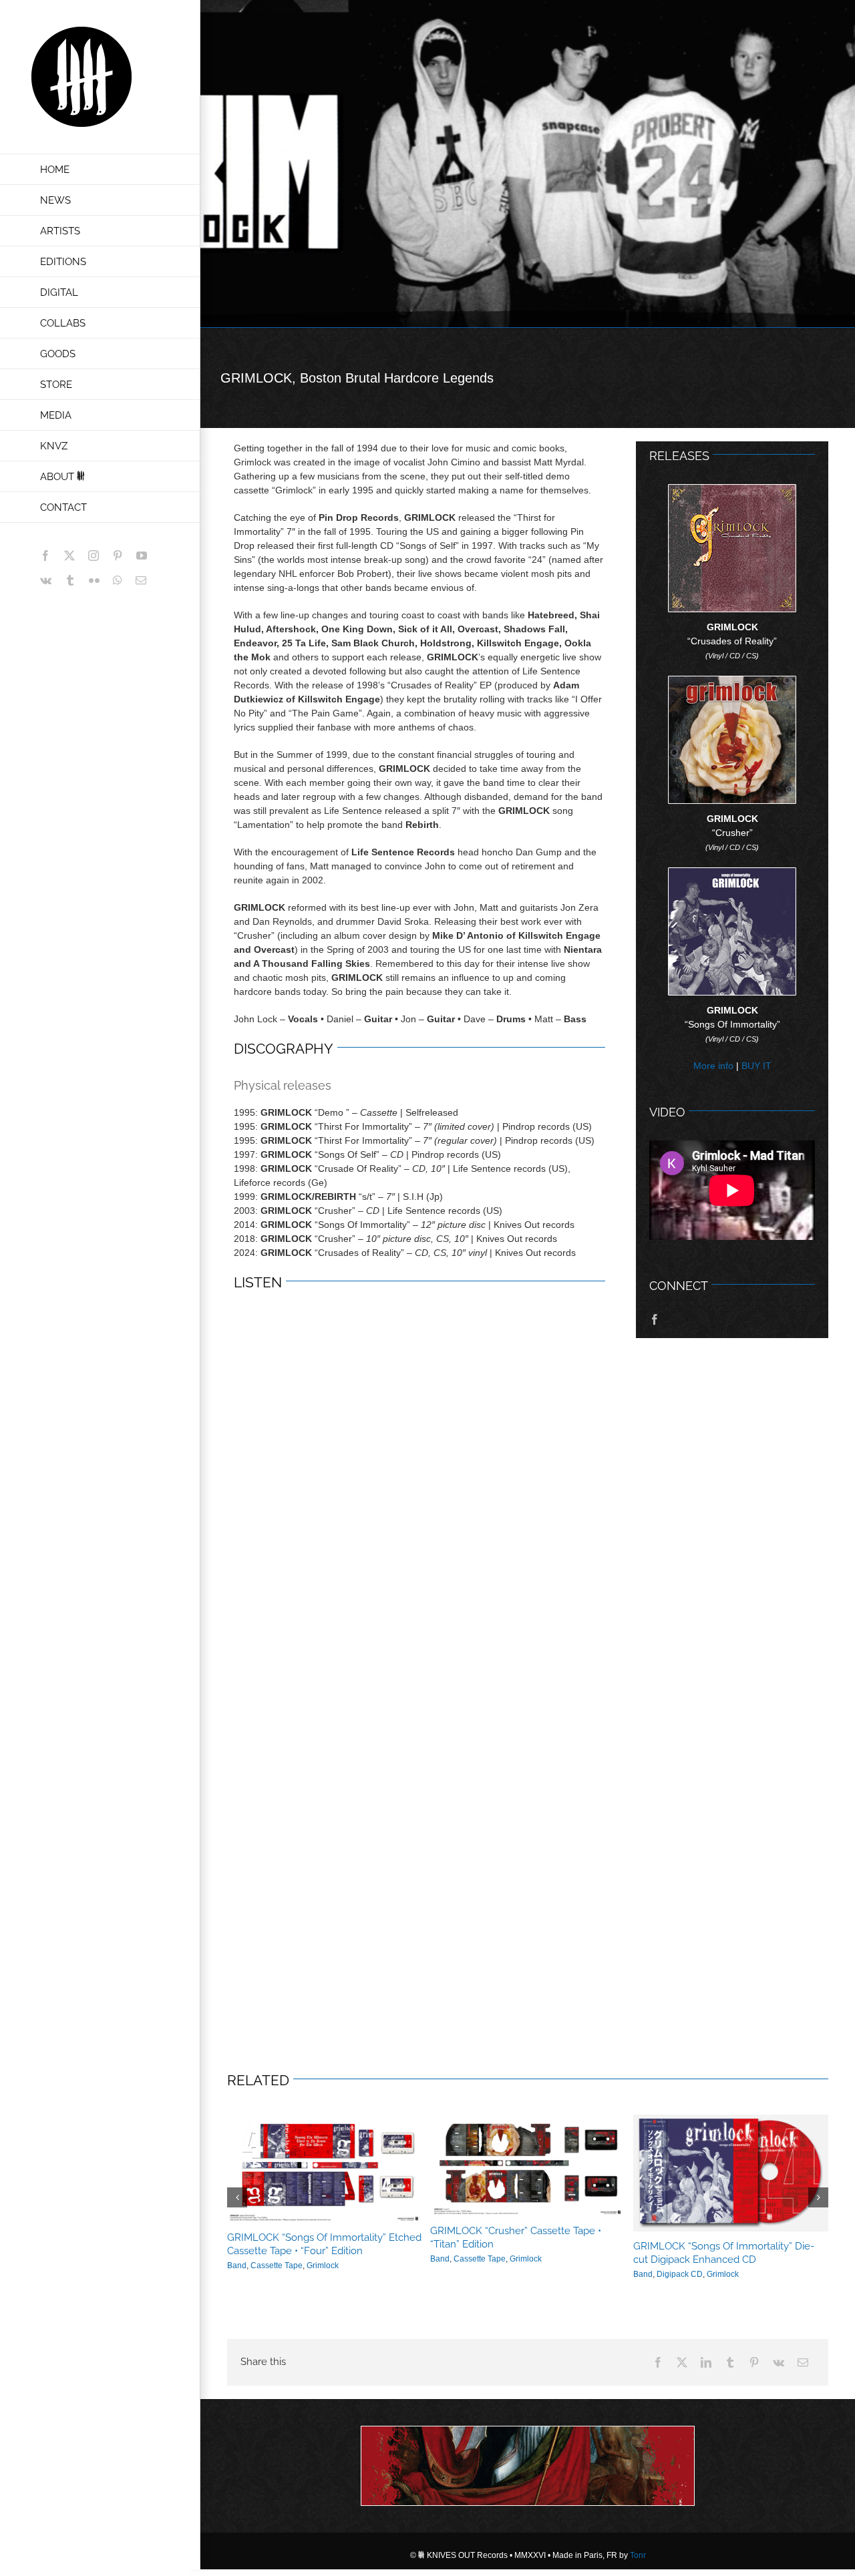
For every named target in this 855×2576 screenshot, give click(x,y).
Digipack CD (274, 2261)
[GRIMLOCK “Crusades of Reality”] (732, 489)
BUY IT (756, 1066)
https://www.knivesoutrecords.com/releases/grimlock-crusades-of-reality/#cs (528, 2169)
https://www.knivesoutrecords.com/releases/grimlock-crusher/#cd (325, 2173)
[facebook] (655, 1319)
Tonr (638, 2547)
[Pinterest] (754, 2354)
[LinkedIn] (706, 2354)
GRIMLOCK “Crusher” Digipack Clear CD (319, 2246)
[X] (682, 2354)
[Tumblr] (730, 2354)
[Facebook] (658, 2354)
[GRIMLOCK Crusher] (732, 681)
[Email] (803, 2354)
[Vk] (779, 2354)
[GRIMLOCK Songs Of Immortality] (732, 873)
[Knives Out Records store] (528, 2458)
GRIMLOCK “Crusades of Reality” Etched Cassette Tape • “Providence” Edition (726, 2245)
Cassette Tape (480, 2266)
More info (713, 1066)
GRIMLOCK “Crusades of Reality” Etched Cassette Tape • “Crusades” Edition (523, 2244)
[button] (237, 2193)
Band (237, 2261)
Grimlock (317, 2261)
